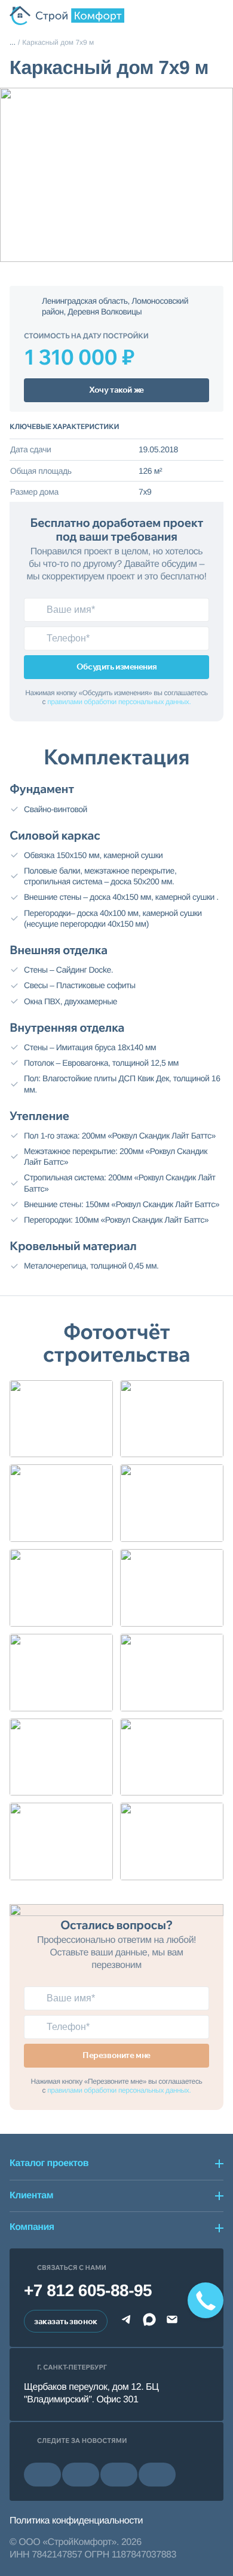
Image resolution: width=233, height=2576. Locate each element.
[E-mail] (172, 2322)
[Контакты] (195, 16)
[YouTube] (81, 2475)
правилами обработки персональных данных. (119, 702)
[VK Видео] (157, 2475)
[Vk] (42, 2475)
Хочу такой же (116, 390)
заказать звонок (66, 2321)
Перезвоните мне (116, 2055)
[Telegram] (127, 2322)
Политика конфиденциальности (76, 2521)
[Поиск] (174, 16)
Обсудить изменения (116, 667)
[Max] (149, 2322)
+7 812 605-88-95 (88, 2290)
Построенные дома (13, 43)
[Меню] (216, 16)
